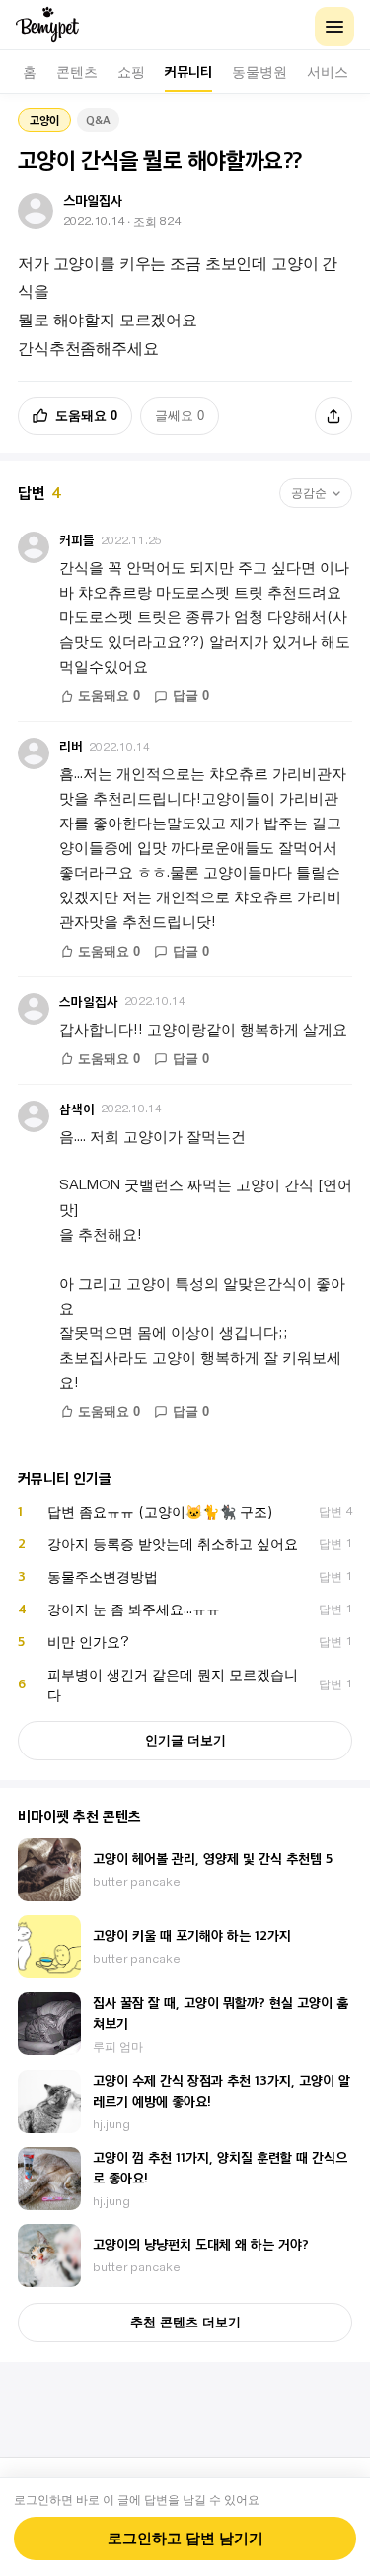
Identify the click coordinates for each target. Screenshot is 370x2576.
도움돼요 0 (86, 416)
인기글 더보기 (185, 1740)
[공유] (333, 416)
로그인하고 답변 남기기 (185, 2539)
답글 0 (191, 696)
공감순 (309, 493)
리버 (71, 746)
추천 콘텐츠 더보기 (185, 2322)
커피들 (77, 540)
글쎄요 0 (180, 416)
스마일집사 (89, 1002)
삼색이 (77, 1109)
